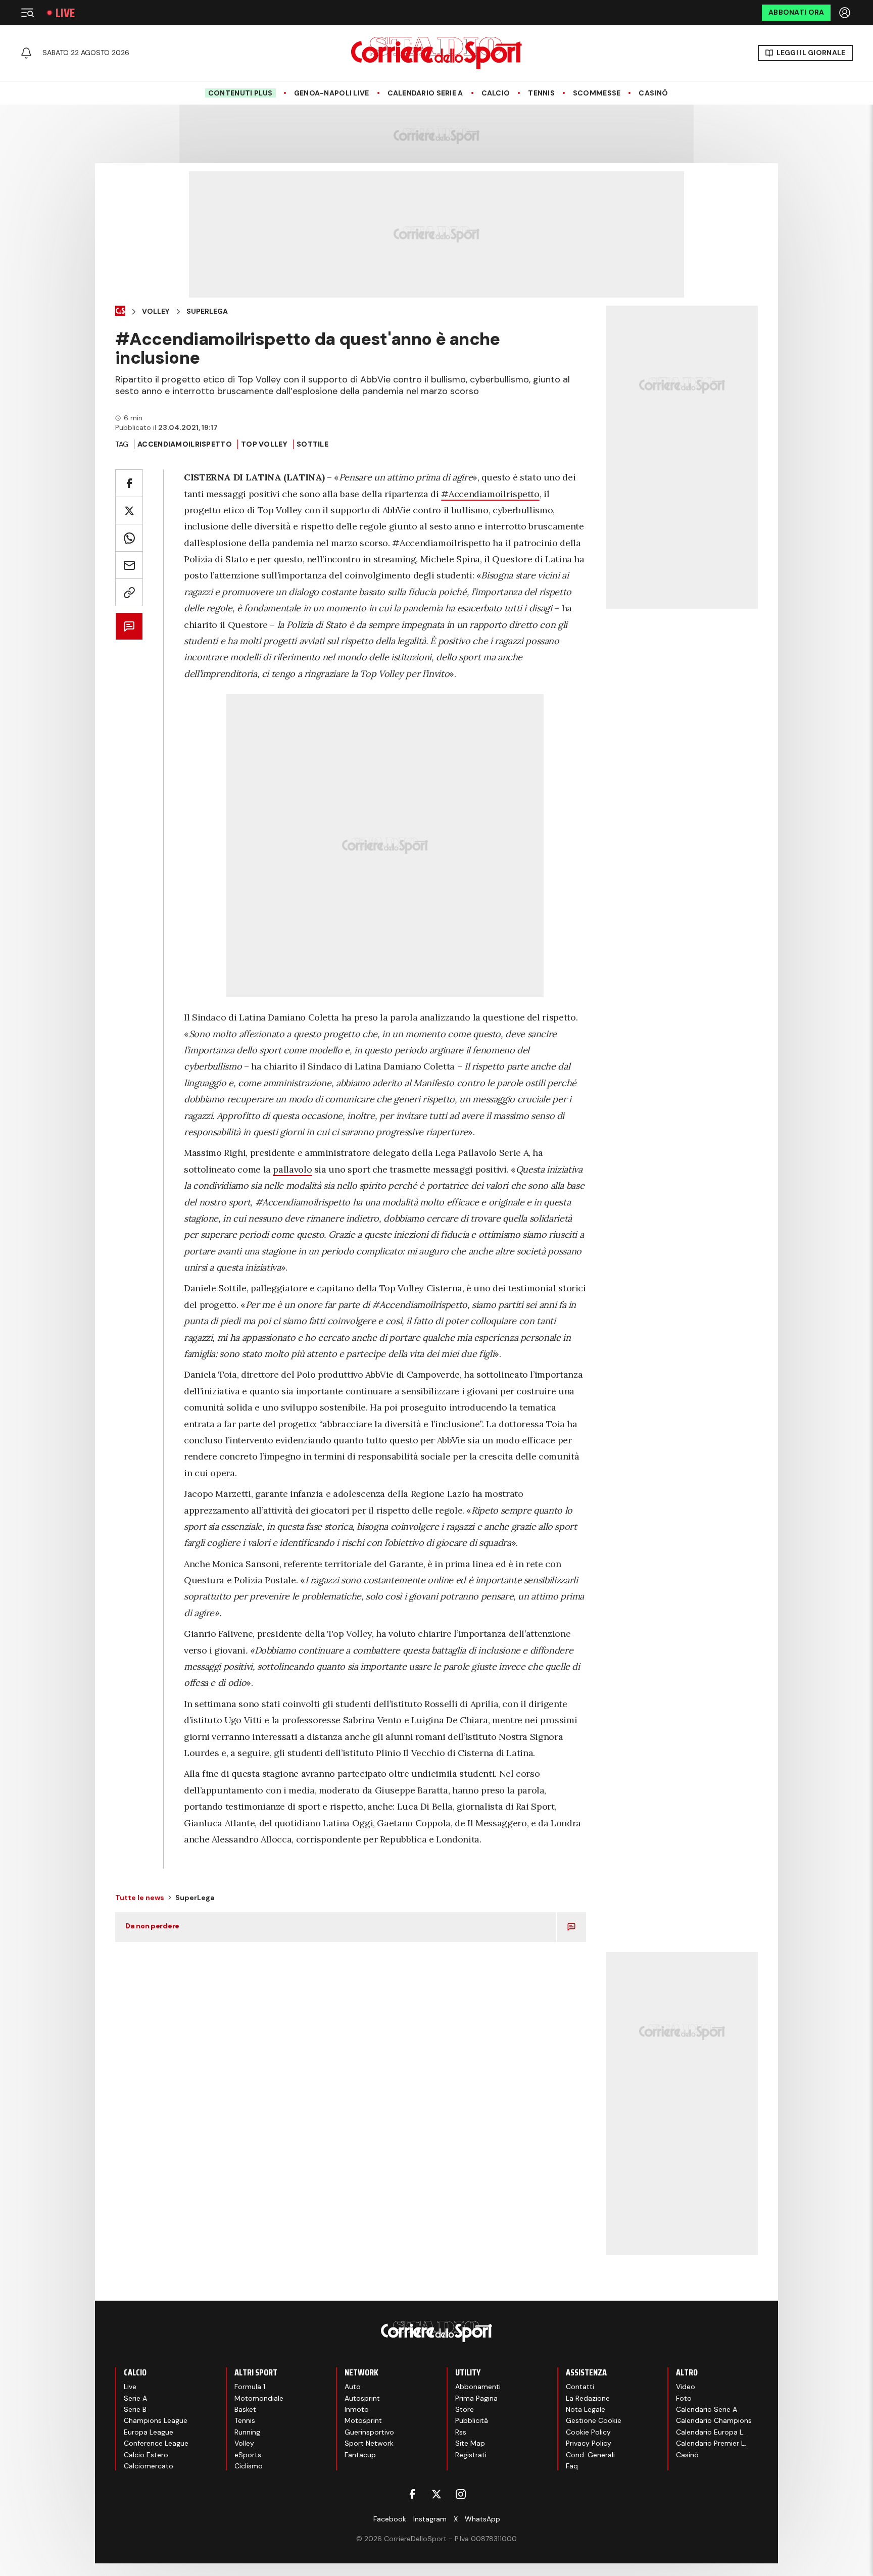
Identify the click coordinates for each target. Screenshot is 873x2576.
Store (465, 2409)
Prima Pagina (476, 2398)
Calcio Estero (146, 2455)
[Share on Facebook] (129, 483)
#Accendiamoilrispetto (490, 494)
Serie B (135, 2409)
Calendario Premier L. (711, 2443)
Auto (353, 2387)
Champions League (156, 2420)
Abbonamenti (478, 2387)
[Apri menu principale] (27, 13)
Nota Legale (586, 2409)
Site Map (470, 2443)
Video (686, 2387)
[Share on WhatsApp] (129, 538)
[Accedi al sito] (846, 13)
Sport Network (369, 2443)
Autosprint (362, 2398)
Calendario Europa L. (710, 2432)
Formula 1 (250, 2387)
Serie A (135, 2398)
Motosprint (363, 2420)
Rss (461, 2432)
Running (247, 2432)
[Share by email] (129, 565)
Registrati (471, 2455)
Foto (684, 2398)
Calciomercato (149, 2466)
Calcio (496, 93)
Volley (156, 311)
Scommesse (597, 93)
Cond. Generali (590, 2455)
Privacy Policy (589, 2443)
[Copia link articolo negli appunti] (129, 592)
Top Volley (264, 444)
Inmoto (357, 2409)
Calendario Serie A (425, 93)
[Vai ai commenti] (129, 626)
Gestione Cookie (594, 2420)
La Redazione (588, 2398)
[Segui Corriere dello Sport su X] (437, 2494)
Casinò (653, 93)
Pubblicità (472, 2420)
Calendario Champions (714, 2420)
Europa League (149, 2432)
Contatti (580, 2387)
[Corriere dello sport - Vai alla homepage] (437, 53)
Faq (572, 2466)
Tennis (541, 93)
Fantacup (360, 2455)
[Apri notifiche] (26, 53)
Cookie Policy (588, 2432)
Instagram (430, 2519)
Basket (245, 2409)
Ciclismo (249, 2466)
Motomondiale (259, 2398)
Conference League (156, 2443)
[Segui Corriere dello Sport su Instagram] (461, 2494)
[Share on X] (129, 511)
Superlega (207, 311)
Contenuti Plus (240, 93)
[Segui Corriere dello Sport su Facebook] (412, 2494)
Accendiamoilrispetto (185, 444)
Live (65, 13)
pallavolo (292, 1169)
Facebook (390, 2519)
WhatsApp (482, 2519)
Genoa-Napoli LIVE (332, 93)
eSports (248, 2455)
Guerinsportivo (369, 2432)
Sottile (312, 444)
